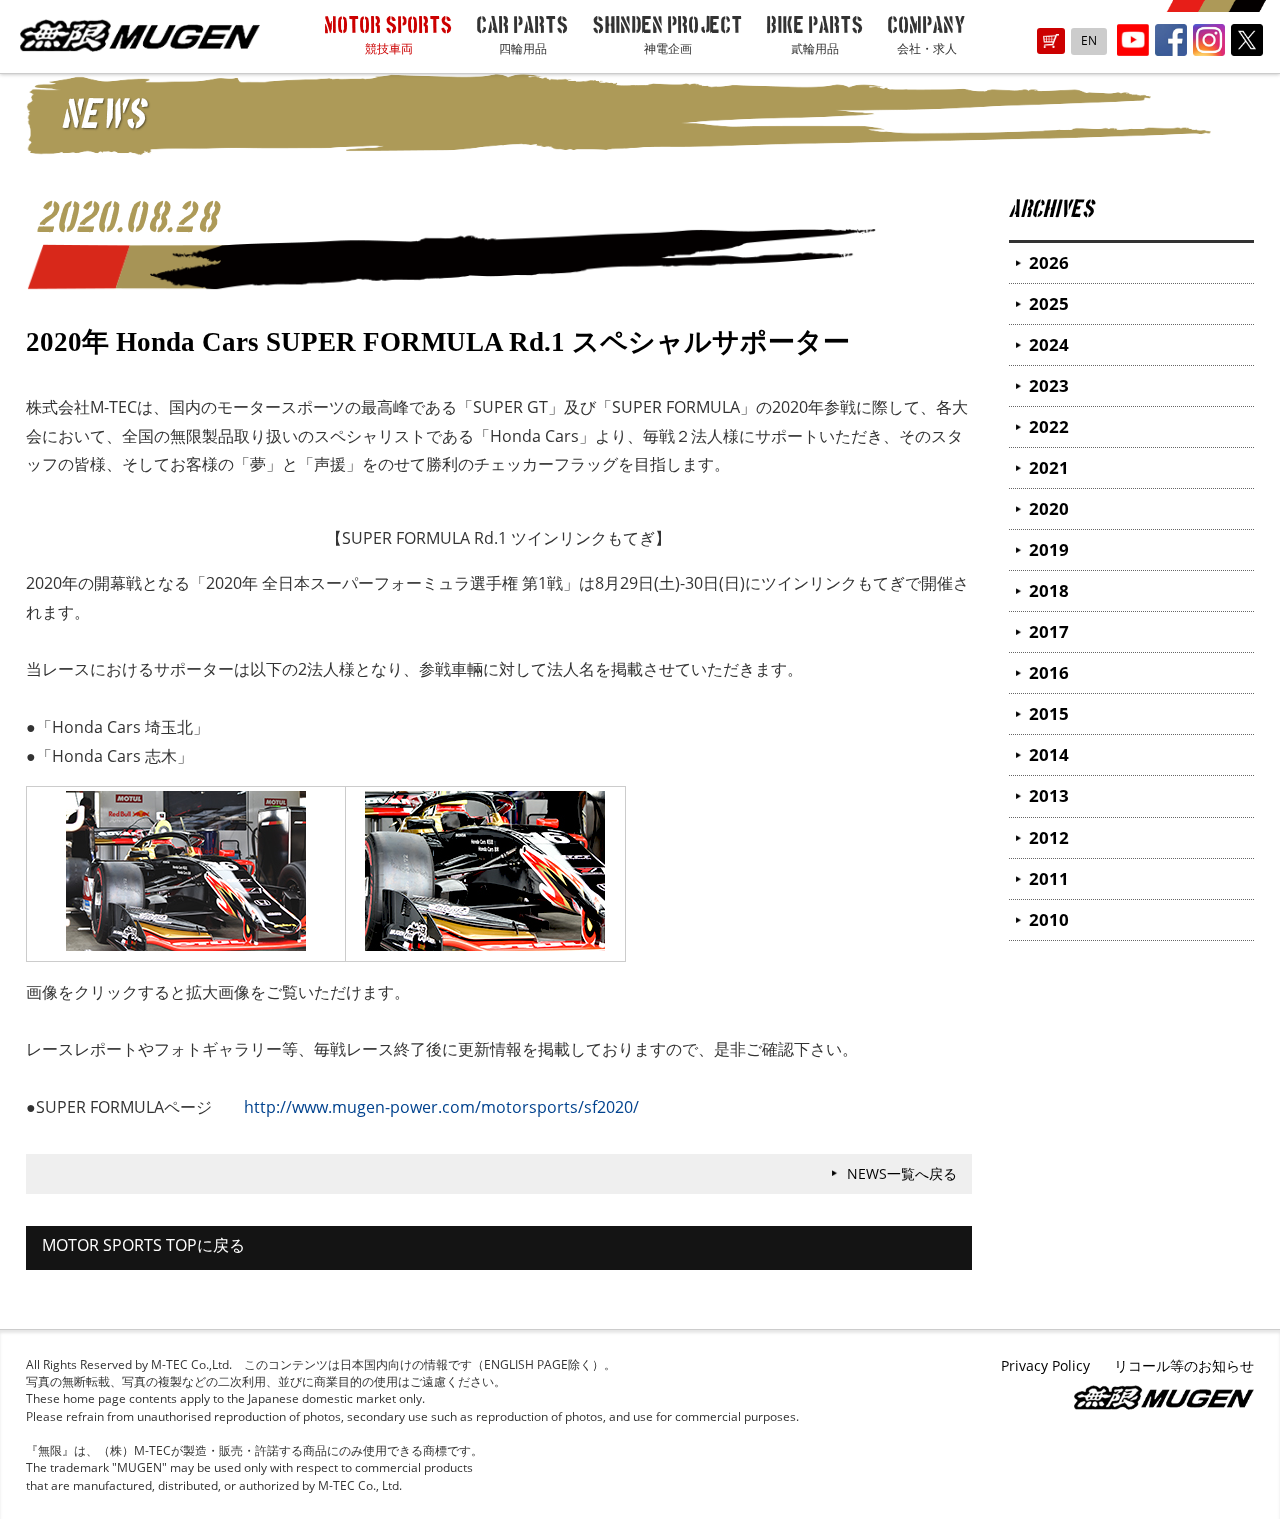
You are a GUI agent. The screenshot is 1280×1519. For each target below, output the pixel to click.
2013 (1049, 795)
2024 (1049, 344)
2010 (1049, 919)
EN (1089, 40)
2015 (1049, 713)
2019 (1049, 549)
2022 (1049, 426)
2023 (1049, 385)
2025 (1049, 303)
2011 (1049, 878)
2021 (1049, 467)
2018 (1049, 590)
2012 (1049, 837)
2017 (1049, 631)
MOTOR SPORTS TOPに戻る (143, 1245)
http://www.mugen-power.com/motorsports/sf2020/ (441, 1107)
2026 (1049, 262)
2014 (1049, 754)
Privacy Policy (1045, 1365)
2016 (1049, 672)
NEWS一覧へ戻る (902, 1173)
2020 (1049, 508)
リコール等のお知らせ (1184, 1365)
